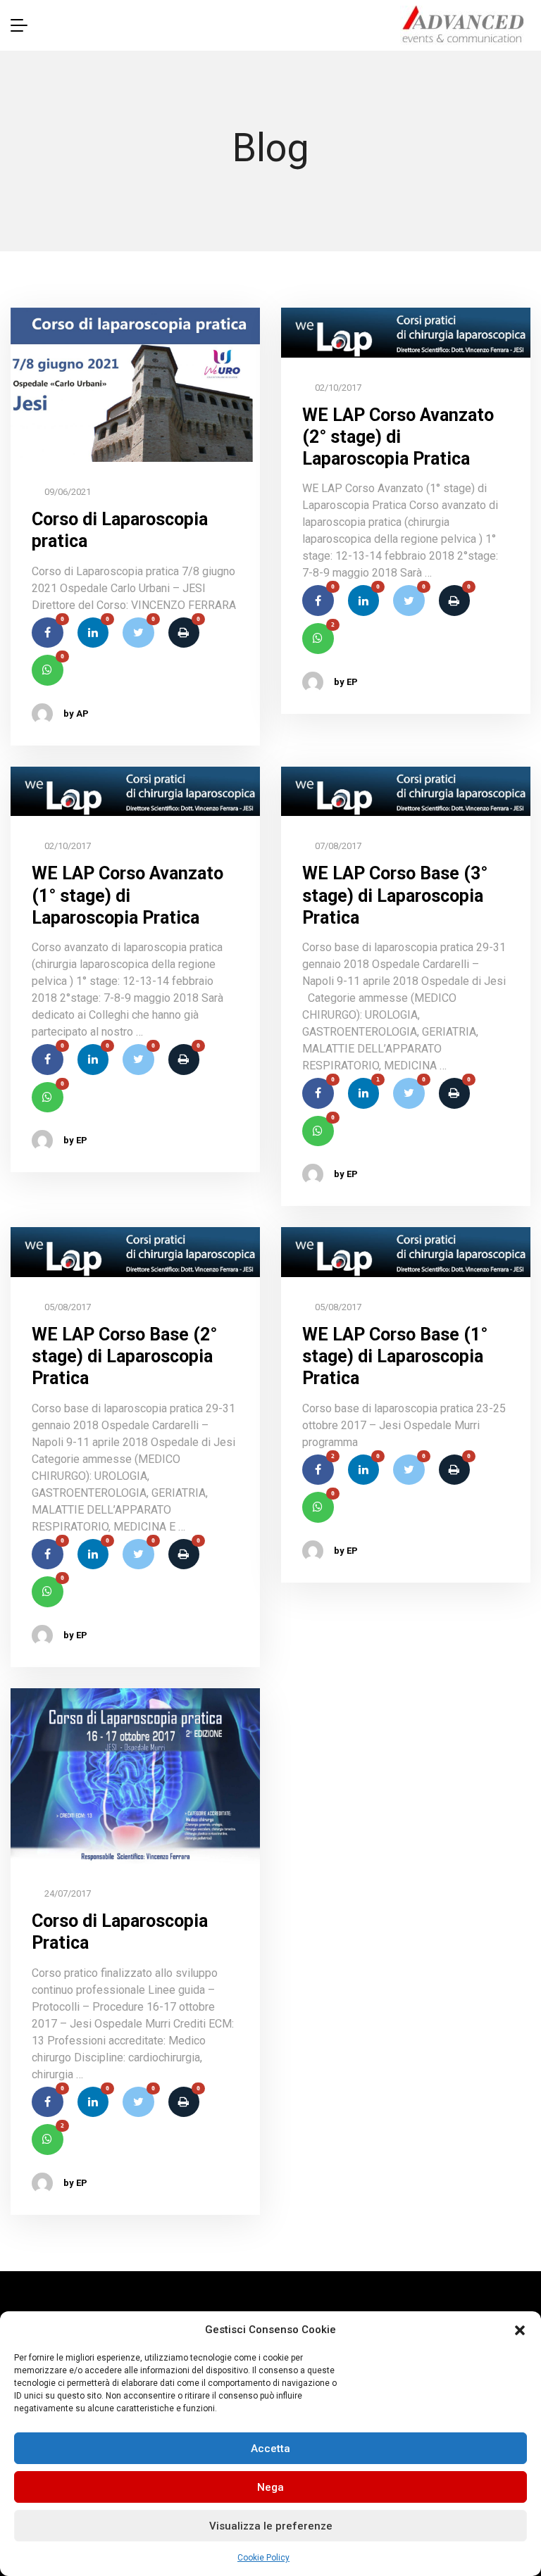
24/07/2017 (67, 1893)
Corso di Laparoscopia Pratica (120, 1932)
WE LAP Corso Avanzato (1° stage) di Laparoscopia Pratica (128, 896)
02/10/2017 (337, 388)
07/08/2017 (337, 846)
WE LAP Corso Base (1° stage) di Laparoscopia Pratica (395, 1357)
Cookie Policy (263, 2558)
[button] (520, 2330)
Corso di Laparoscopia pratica (120, 530)
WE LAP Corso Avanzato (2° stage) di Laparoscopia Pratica (398, 437)
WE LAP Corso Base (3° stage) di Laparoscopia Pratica (395, 896)
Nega (270, 2487)
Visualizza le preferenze (271, 2526)
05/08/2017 (67, 1307)
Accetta (270, 2449)
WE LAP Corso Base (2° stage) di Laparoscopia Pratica (124, 1357)
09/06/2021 (67, 492)
